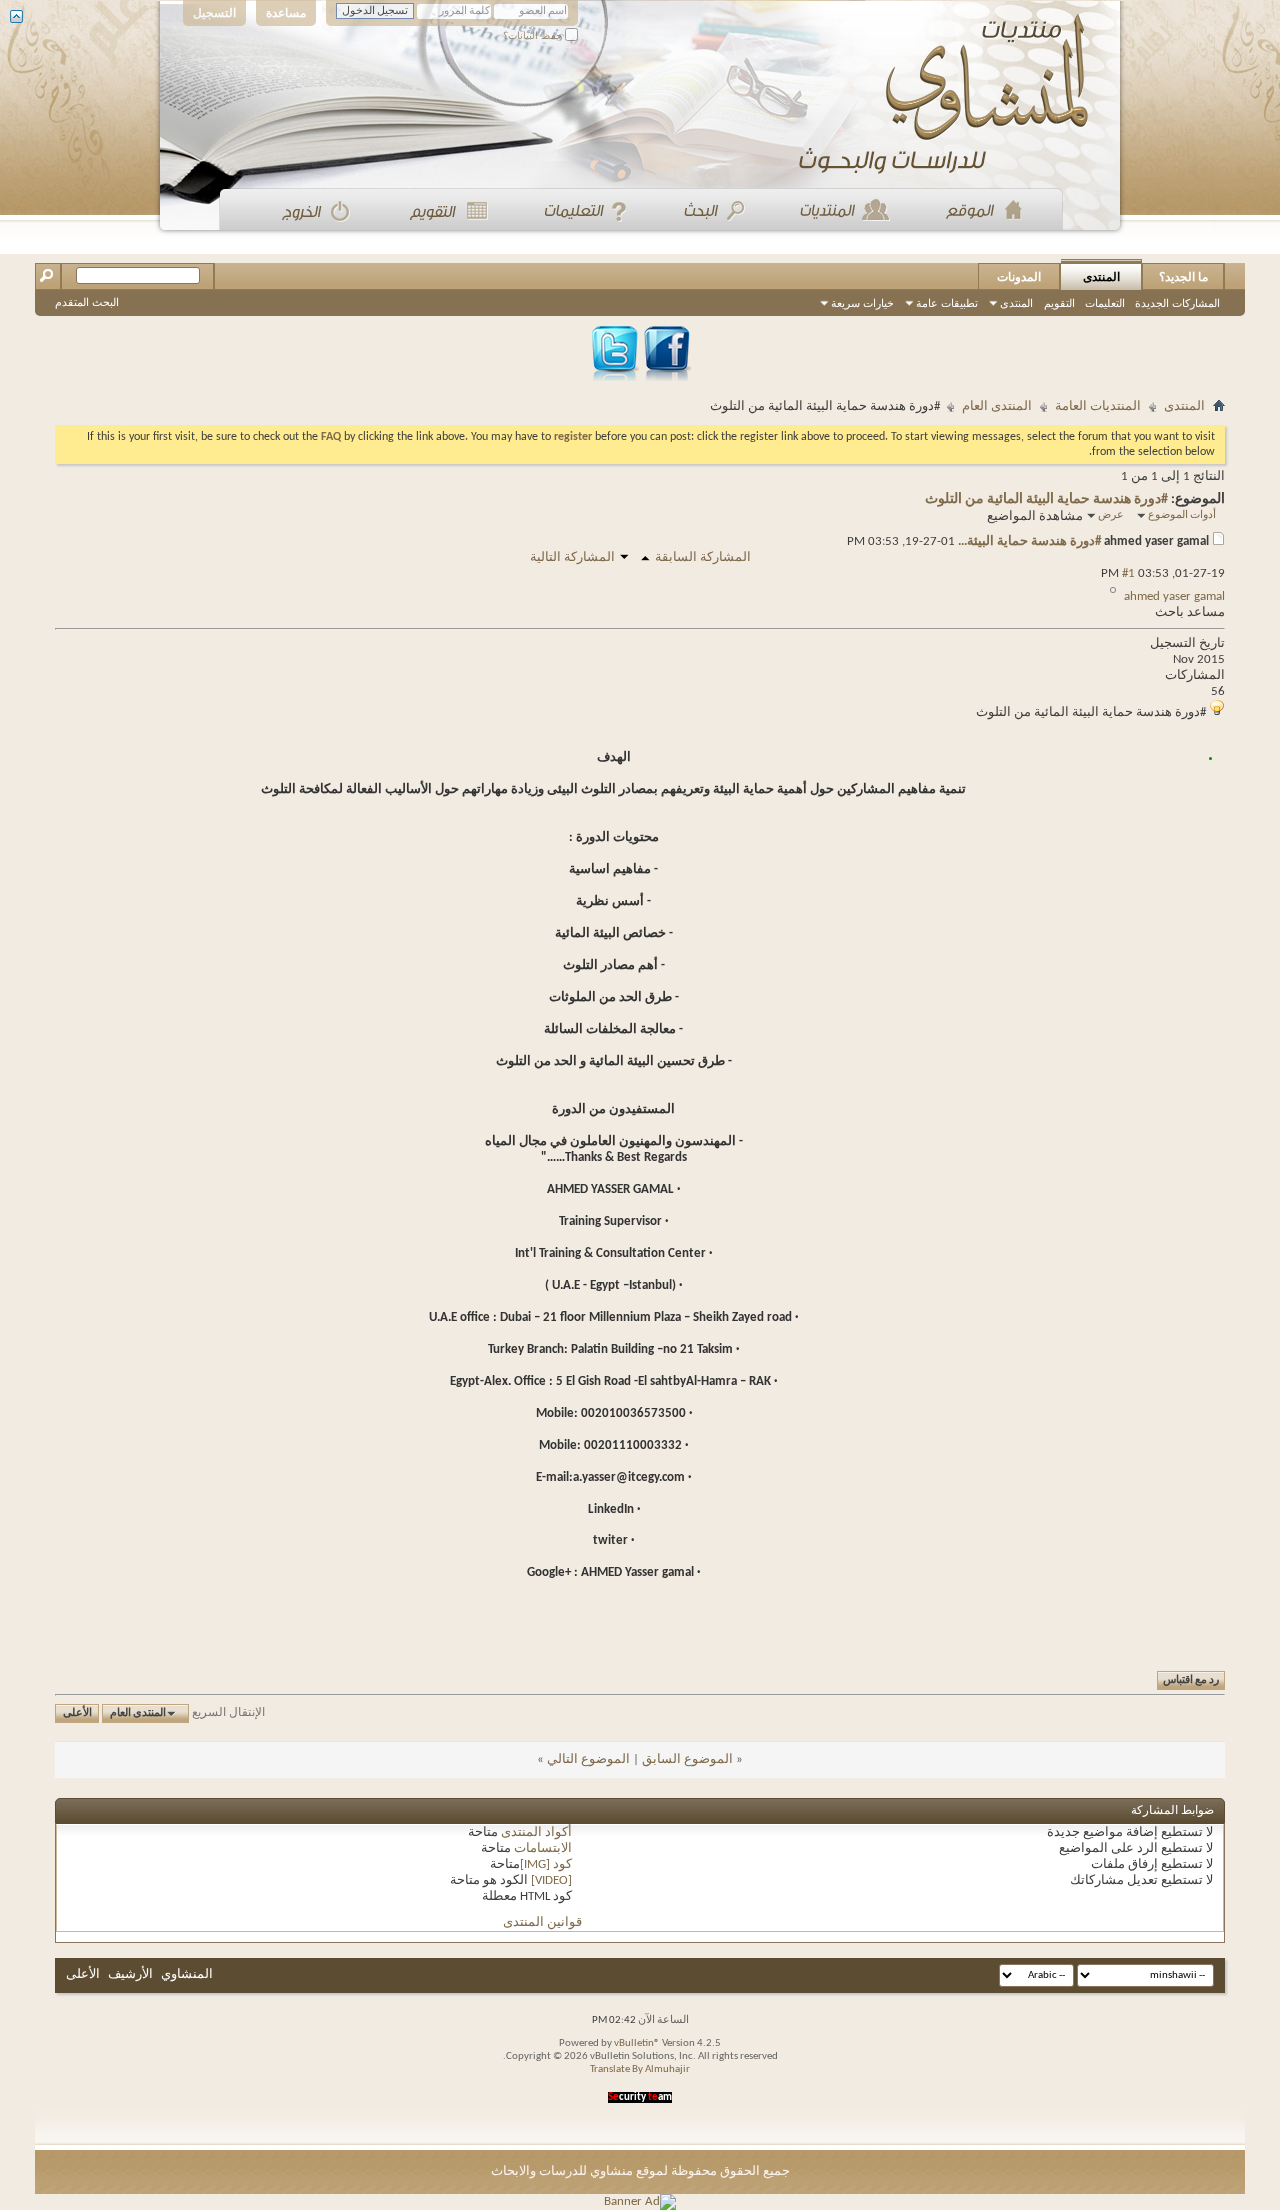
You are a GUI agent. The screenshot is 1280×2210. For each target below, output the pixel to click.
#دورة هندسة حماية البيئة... (1029, 541)
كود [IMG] (546, 1864)
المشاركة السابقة (703, 557)
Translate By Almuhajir (640, 2069)
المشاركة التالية (572, 557)
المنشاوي (187, 1974)
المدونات (1019, 277)
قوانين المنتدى (542, 1922)
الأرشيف (130, 1974)
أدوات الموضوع (1182, 515)
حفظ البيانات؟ (534, 35)
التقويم (1059, 303)
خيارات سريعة (862, 303)
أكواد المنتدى (536, 1832)
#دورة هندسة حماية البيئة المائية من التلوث (1046, 499)
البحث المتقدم (87, 302)
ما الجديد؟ (1183, 277)
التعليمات (1105, 303)
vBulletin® (637, 2043)
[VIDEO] (551, 1880)
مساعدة (286, 13)
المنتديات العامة (1098, 406)
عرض (1111, 515)
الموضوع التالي (588, 1759)
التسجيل (214, 13)
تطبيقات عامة (947, 303)
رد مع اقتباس (1191, 1680)
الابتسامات (543, 1848)
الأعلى (77, 1713)
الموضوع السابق (687, 1759)
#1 (1128, 573)
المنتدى (1101, 277)
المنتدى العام (997, 406)
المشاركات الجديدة (1177, 303)
